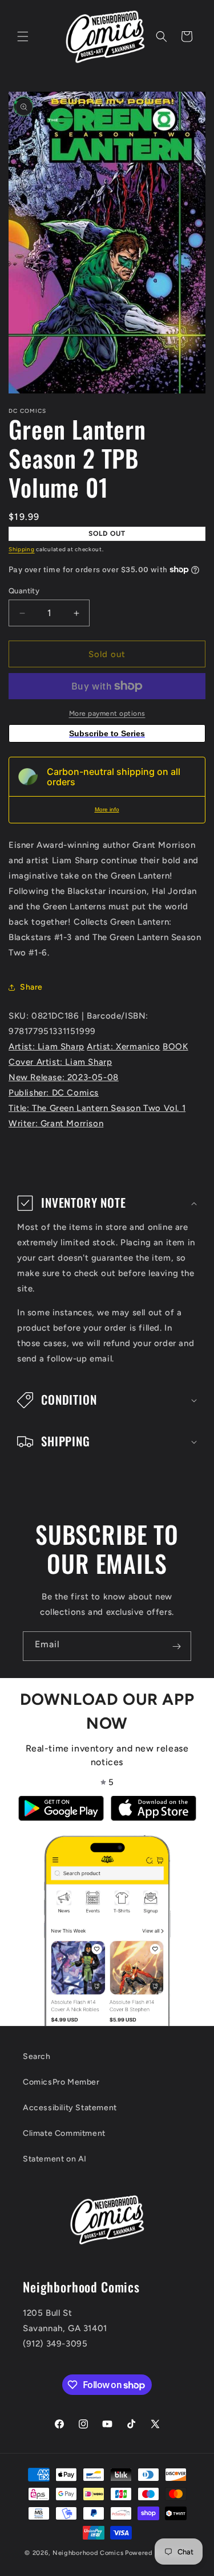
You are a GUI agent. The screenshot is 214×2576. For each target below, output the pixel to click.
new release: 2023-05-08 (64, 1077)
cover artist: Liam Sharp (60, 1062)
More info (107, 809)
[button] (23, 36)
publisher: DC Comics (54, 1093)
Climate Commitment (64, 2133)
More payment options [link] (107, 713)
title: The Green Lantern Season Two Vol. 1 (97, 1108)
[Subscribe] (176, 1646)
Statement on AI (55, 2159)
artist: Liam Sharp (47, 1047)
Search (37, 2056)
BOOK (175, 1047)
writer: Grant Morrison (56, 1123)
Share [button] (31, 987)
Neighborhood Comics (88, 2553)
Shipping (22, 549)
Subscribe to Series (107, 733)
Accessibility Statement (70, 2108)
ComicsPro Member (61, 2082)
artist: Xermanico (123, 1047)
